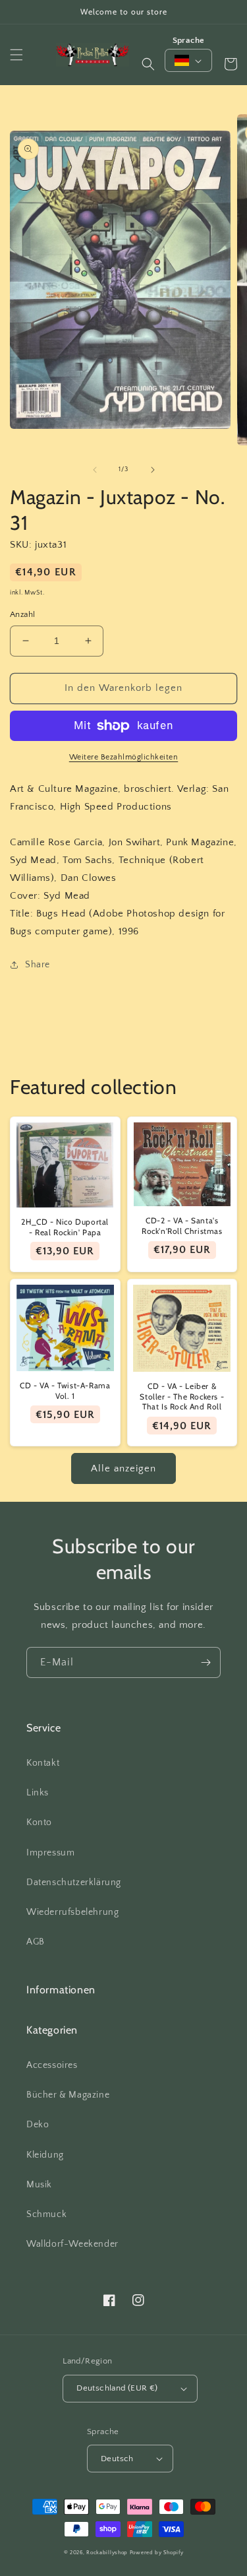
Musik (39, 2185)
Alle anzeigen (123, 1468)
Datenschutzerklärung (74, 1883)
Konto (39, 1822)
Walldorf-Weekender (72, 2244)
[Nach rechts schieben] (153, 470)
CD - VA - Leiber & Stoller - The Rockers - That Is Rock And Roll (182, 1396)
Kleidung (45, 2155)
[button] (16, 55)
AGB (36, 1942)
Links (38, 1793)
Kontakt (43, 1763)
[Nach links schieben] (95, 470)
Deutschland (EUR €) (117, 2388)
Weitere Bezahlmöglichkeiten (124, 757)
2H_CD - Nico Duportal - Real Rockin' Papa (65, 1227)
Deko (38, 2125)
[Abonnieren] (206, 1662)
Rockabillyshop (107, 2553)
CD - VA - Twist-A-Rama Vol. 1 (65, 1391)
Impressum (50, 1853)
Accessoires (52, 2065)
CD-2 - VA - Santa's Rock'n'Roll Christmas (182, 1226)
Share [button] (38, 965)
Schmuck (46, 2214)
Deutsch (117, 2459)
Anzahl (22, 614)
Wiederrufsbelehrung (72, 1912)
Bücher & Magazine (68, 2095)
